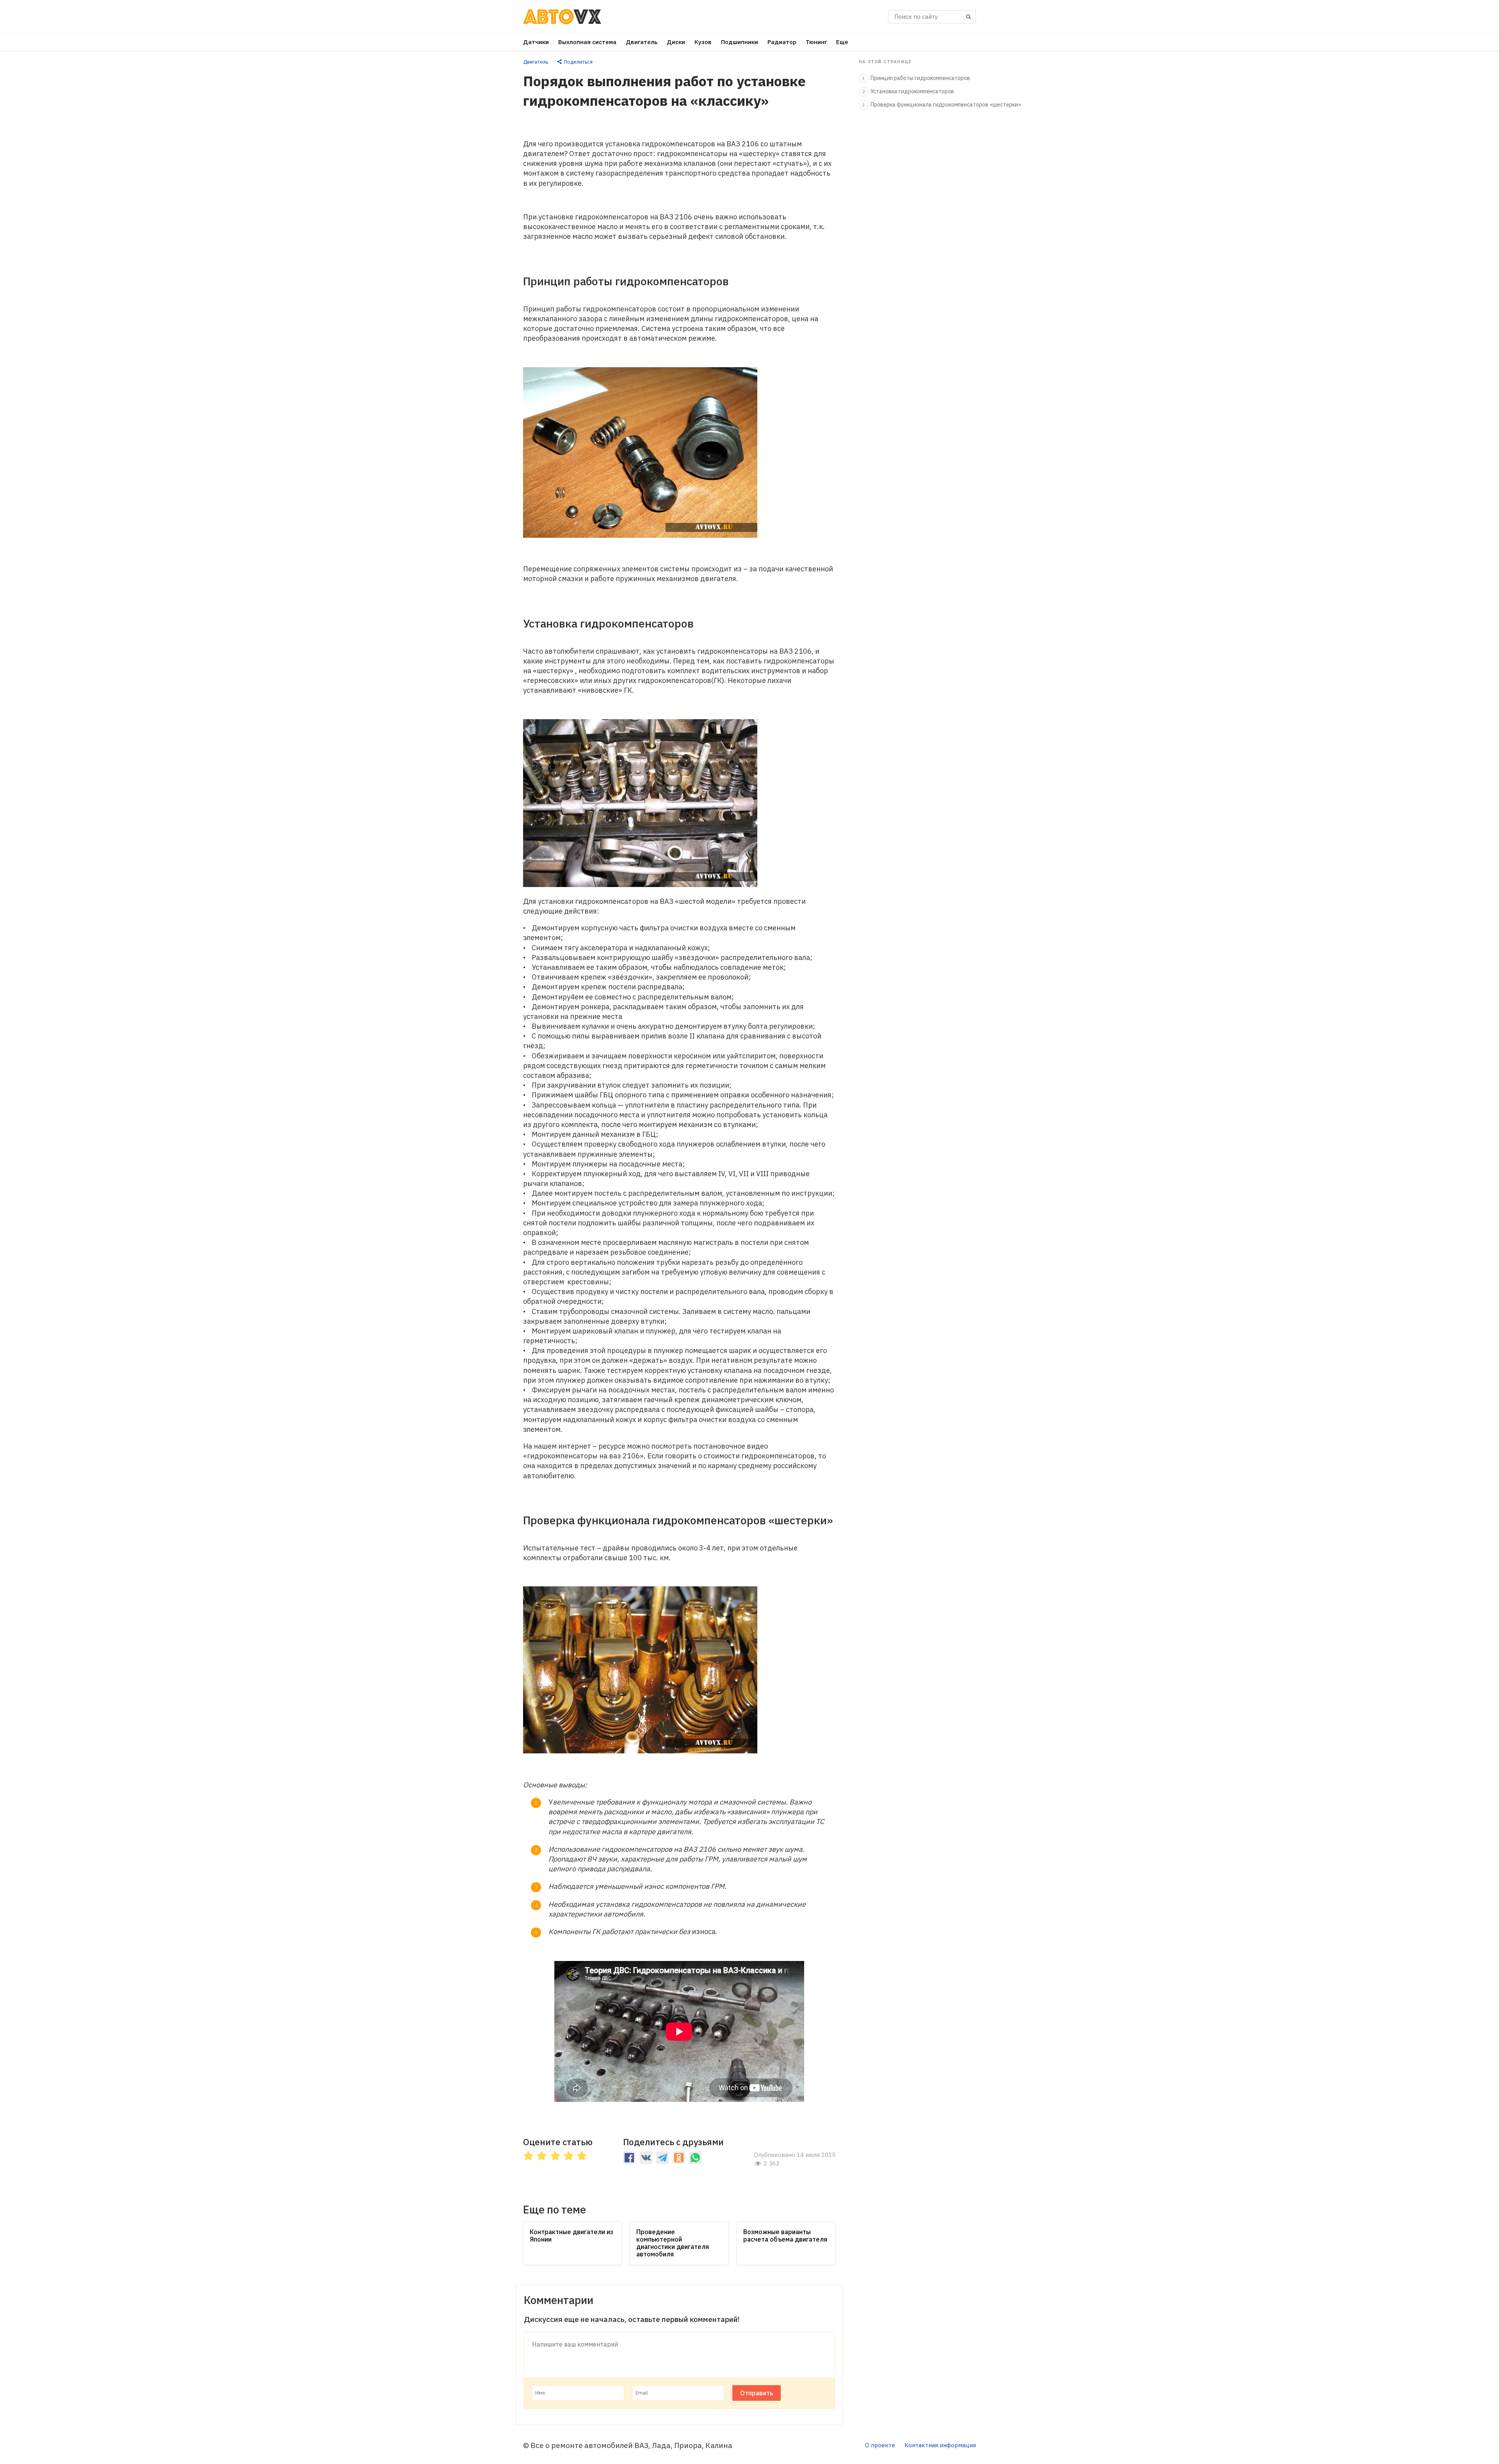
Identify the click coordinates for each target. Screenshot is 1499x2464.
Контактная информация (940, 2445)
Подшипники (740, 42)
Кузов (703, 42)
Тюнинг (816, 42)
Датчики (536, 42)
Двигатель (642, 42)
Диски (676, 42)
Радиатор (782, 42)
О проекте (880, 2445)
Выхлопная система (587, 42)
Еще (842, 42)
